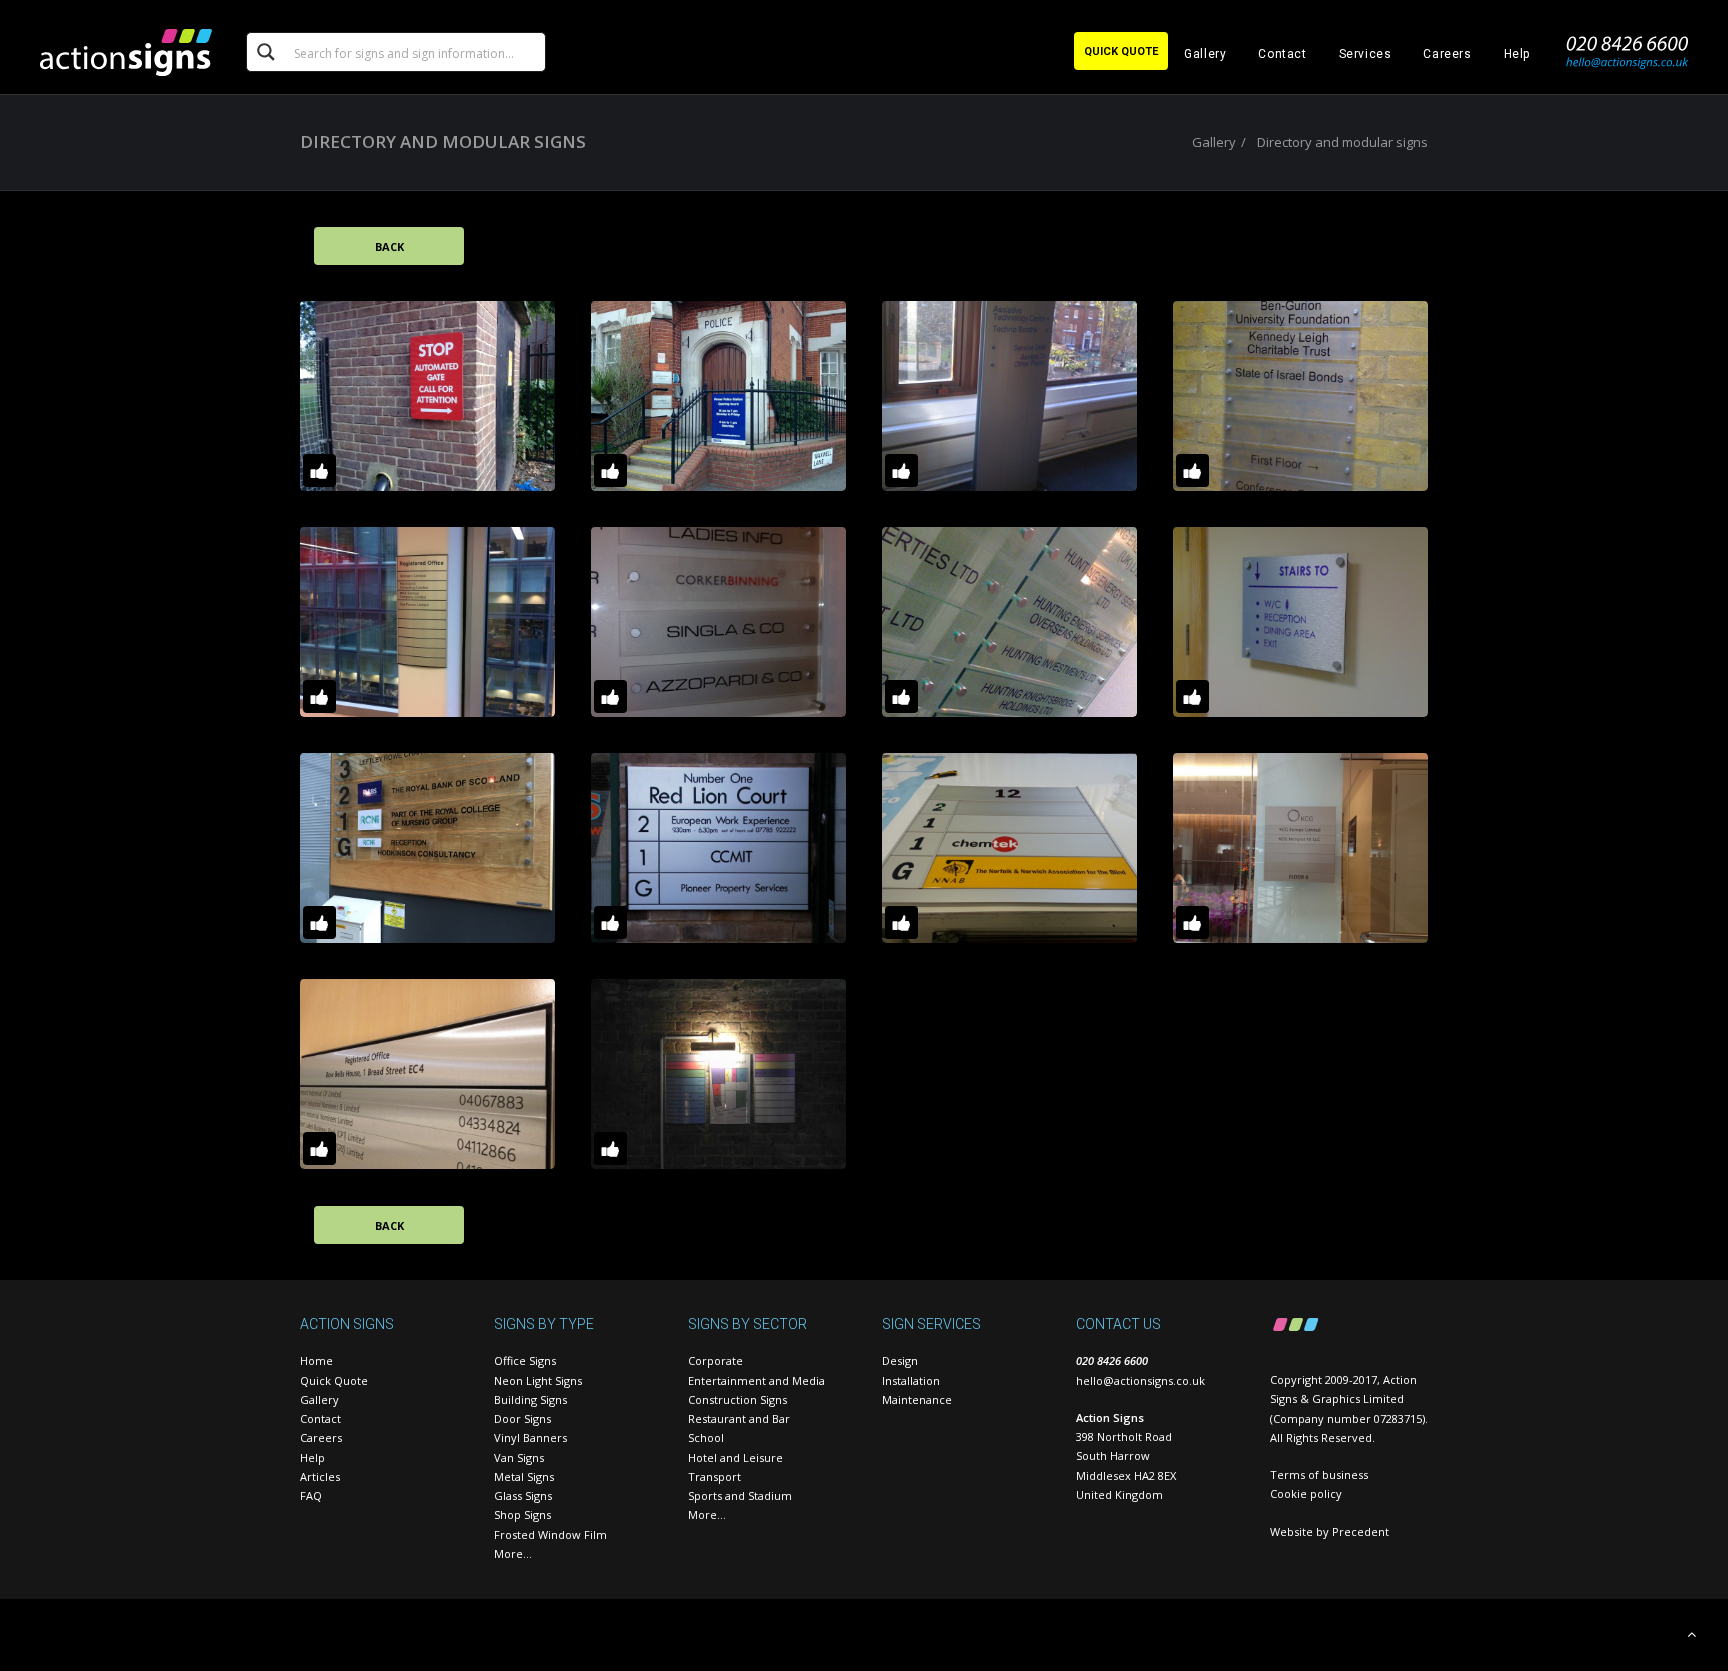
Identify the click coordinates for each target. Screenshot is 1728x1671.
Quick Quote (334, 1380)
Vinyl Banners (530, 1437)
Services (1365, 54)
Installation (911, 1380)
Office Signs (525, 1360)
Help (1517, 54)
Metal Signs (524, 1476)
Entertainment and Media (756, 1380)
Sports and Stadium (740, 1495)
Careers (1447, 54)
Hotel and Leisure (735, 1457)
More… (513, 1553)
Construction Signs (737, 1399)
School (706, 1437)
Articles (320, 1476)
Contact (1282, 54)
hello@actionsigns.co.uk (1140, 1380)
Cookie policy (1306, 1493)
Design (900, 1360)
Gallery (1205, 54)
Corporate (715, 1360)
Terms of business (1319, 1474)
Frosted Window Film (550, 1534)
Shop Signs (522, 1514)
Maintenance (917, 1399)
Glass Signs (523, 1495)
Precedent (1360, 1531)
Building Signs (530, 1399)
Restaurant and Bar (739, 1418)
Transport (714, 1476)
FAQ (311, 1495)
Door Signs (522, 1418)
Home (316, 1360)
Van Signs (519, 1457)
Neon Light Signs (538, 1380)
